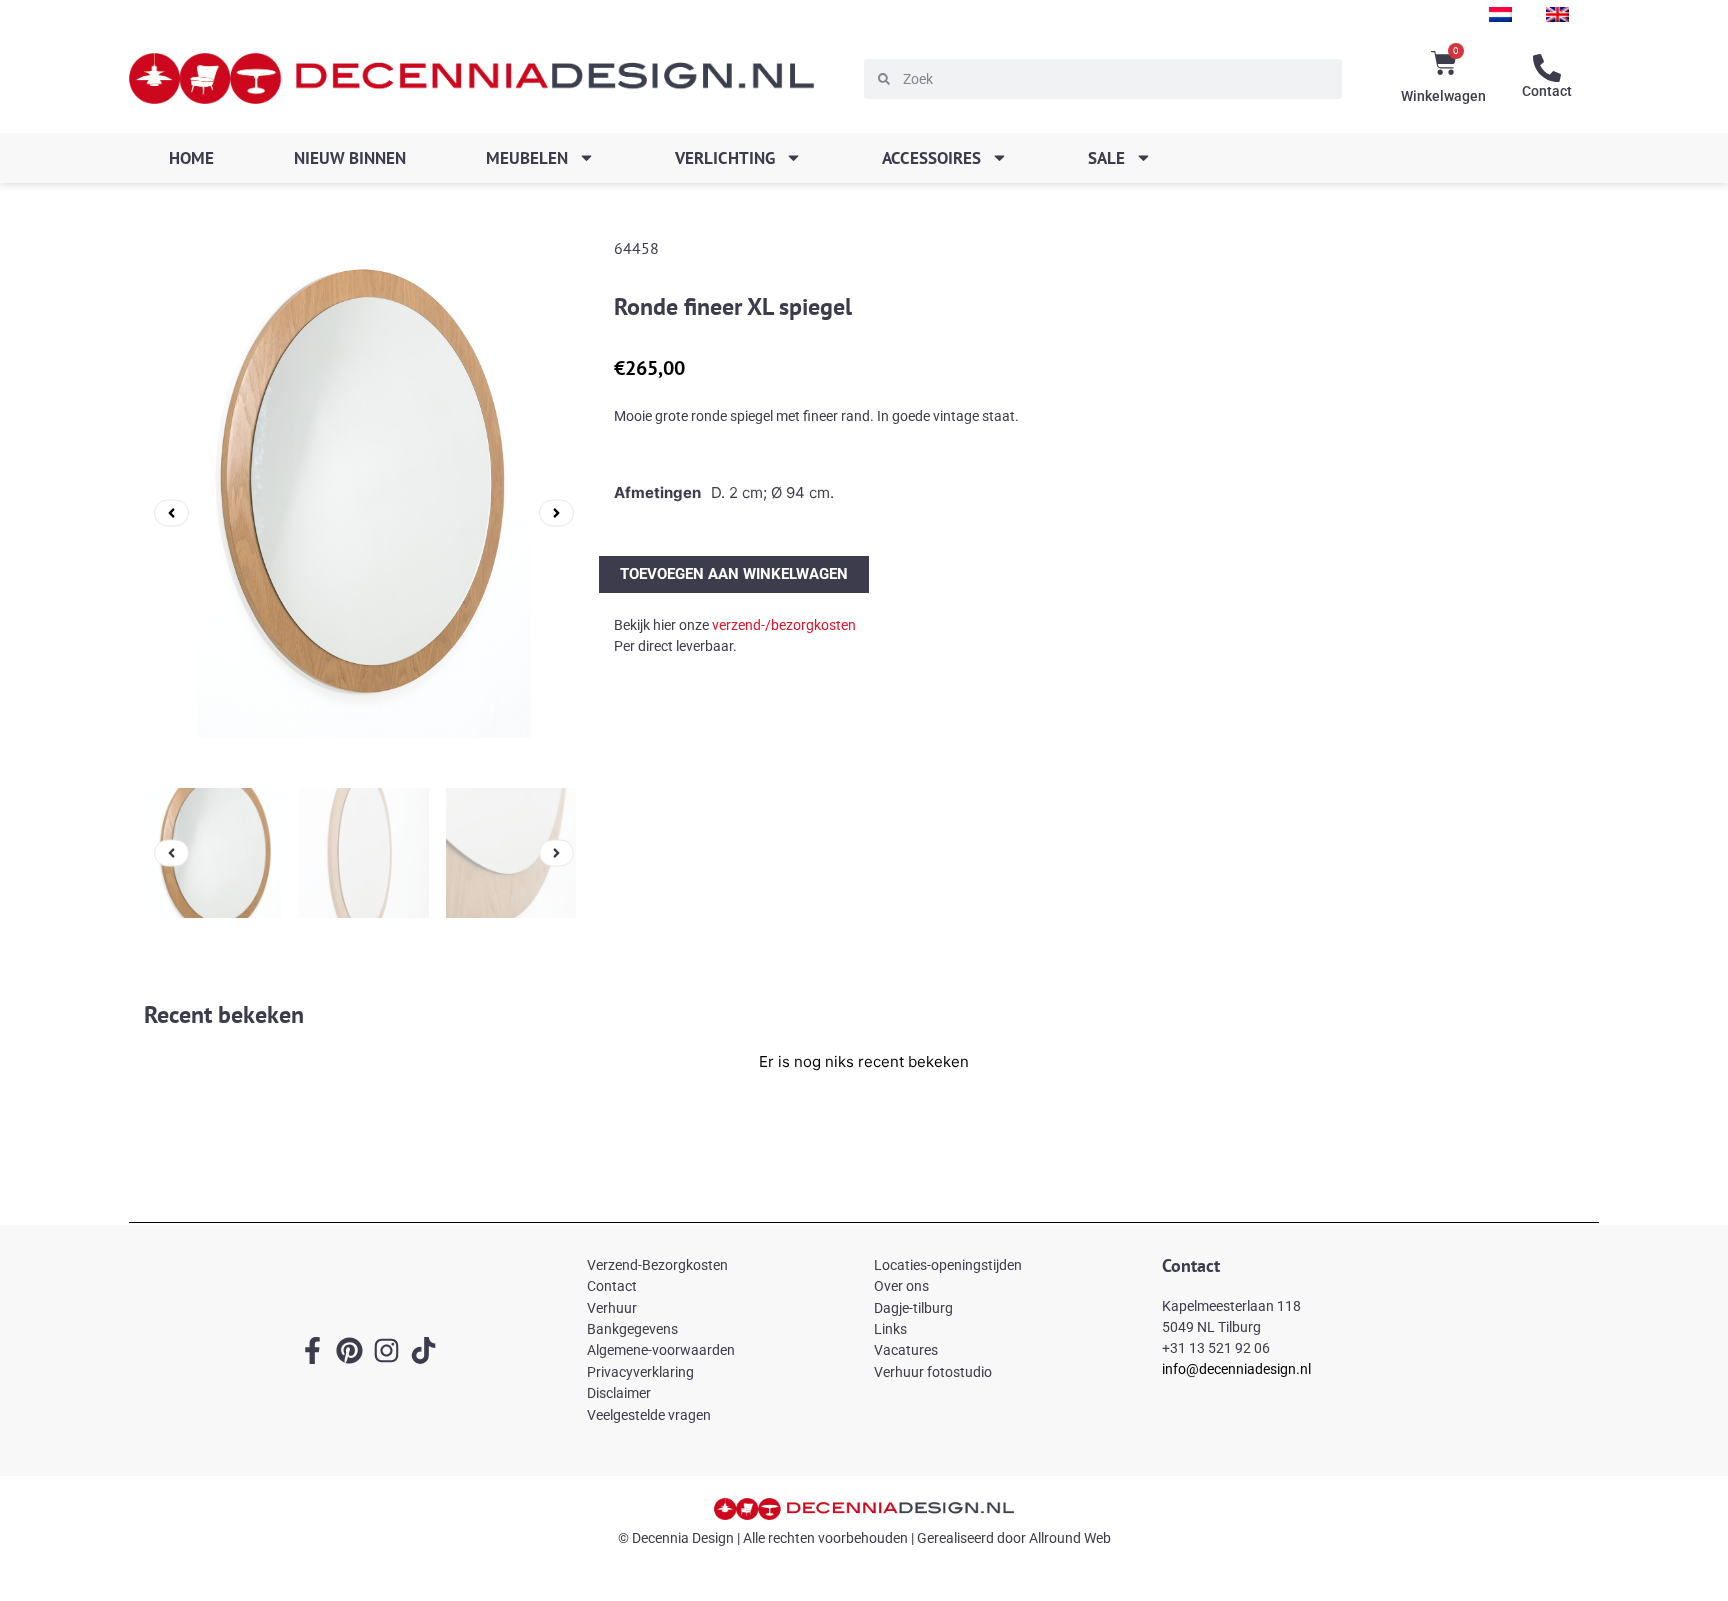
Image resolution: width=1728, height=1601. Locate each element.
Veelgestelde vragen (649, 1415)
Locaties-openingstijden (948, 1265)
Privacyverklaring (640, 1372)
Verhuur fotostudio (933, 1372)
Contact (1547, 91)
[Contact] (1547, 68)
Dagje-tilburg (913, 1308)
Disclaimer (619, 1393)
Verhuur (612, 1308)
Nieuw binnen (350, 158)
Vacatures (906, 1350)
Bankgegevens (632, 1329)
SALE (1106, 158)
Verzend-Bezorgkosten (657, 1265)
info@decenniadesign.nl (1236, 1369)
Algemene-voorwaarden (661, 1350)
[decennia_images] (364, 513)
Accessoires (931, 158)
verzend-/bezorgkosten (784, 625)
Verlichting (725, 158)
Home (191, 158)
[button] (171, 512)
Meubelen (527, 158)
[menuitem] (1500, 14)
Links (890, 1329)
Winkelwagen (1443, 96)
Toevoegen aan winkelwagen (734, 574)
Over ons (901, 1286)
